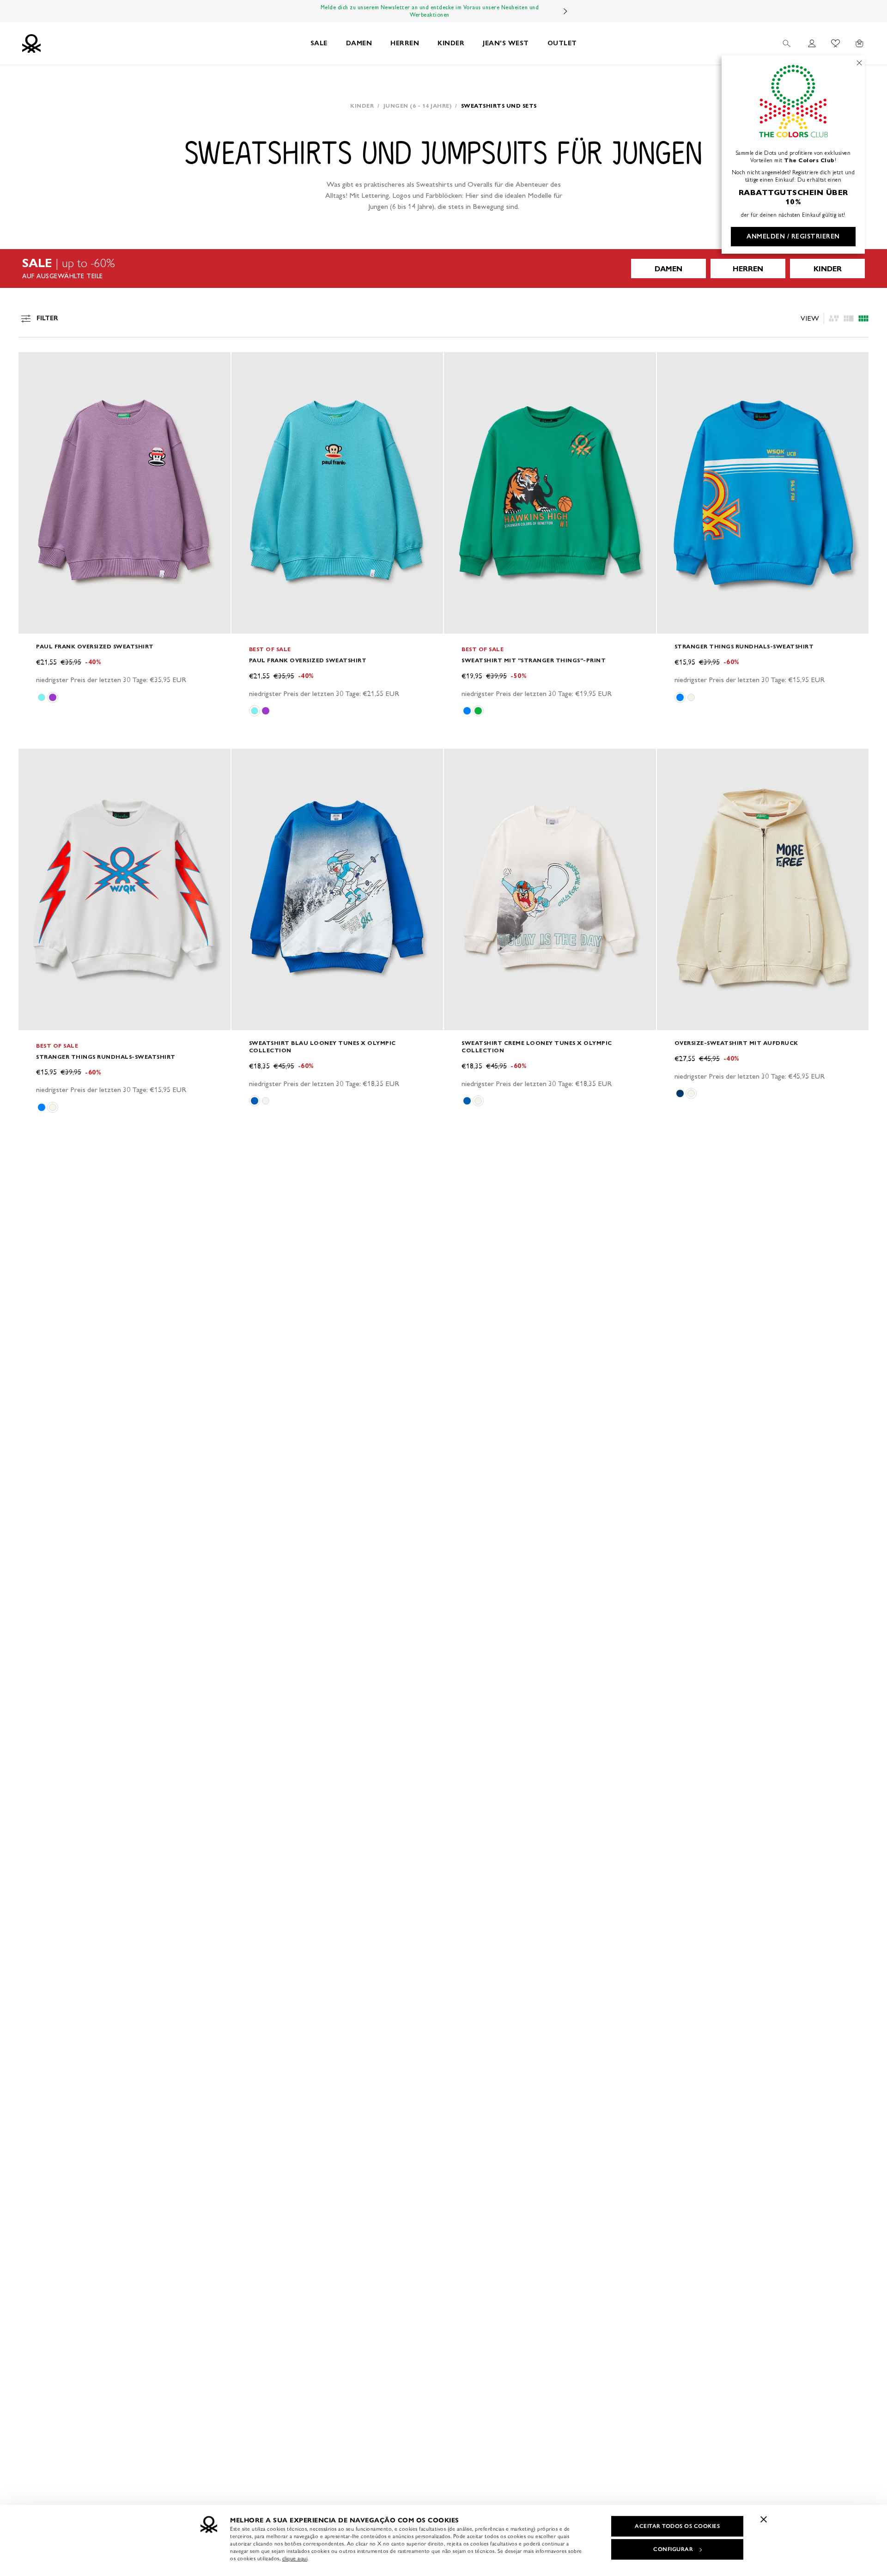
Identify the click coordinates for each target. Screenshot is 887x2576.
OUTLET (562, 43)
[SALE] (443, 269)
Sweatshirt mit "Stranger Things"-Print (534, 660)
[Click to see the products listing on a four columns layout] (849, 318)
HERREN (405, 43)
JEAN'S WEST (506, 43)
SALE (319, 43)
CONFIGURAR (673, 2549)
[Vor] (565, 11)
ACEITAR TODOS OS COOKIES (677, 2526)
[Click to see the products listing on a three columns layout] (863, 318)
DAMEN (359, 43)
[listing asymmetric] (834, 318)
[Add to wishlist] (33, 364)
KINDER (451, 43)
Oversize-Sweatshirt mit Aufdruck (736, 1043)
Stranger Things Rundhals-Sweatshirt (744, 646)
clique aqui (295, 2558)
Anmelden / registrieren (793, 236)
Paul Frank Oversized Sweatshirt (95, 646)
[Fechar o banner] (764, 2519)
